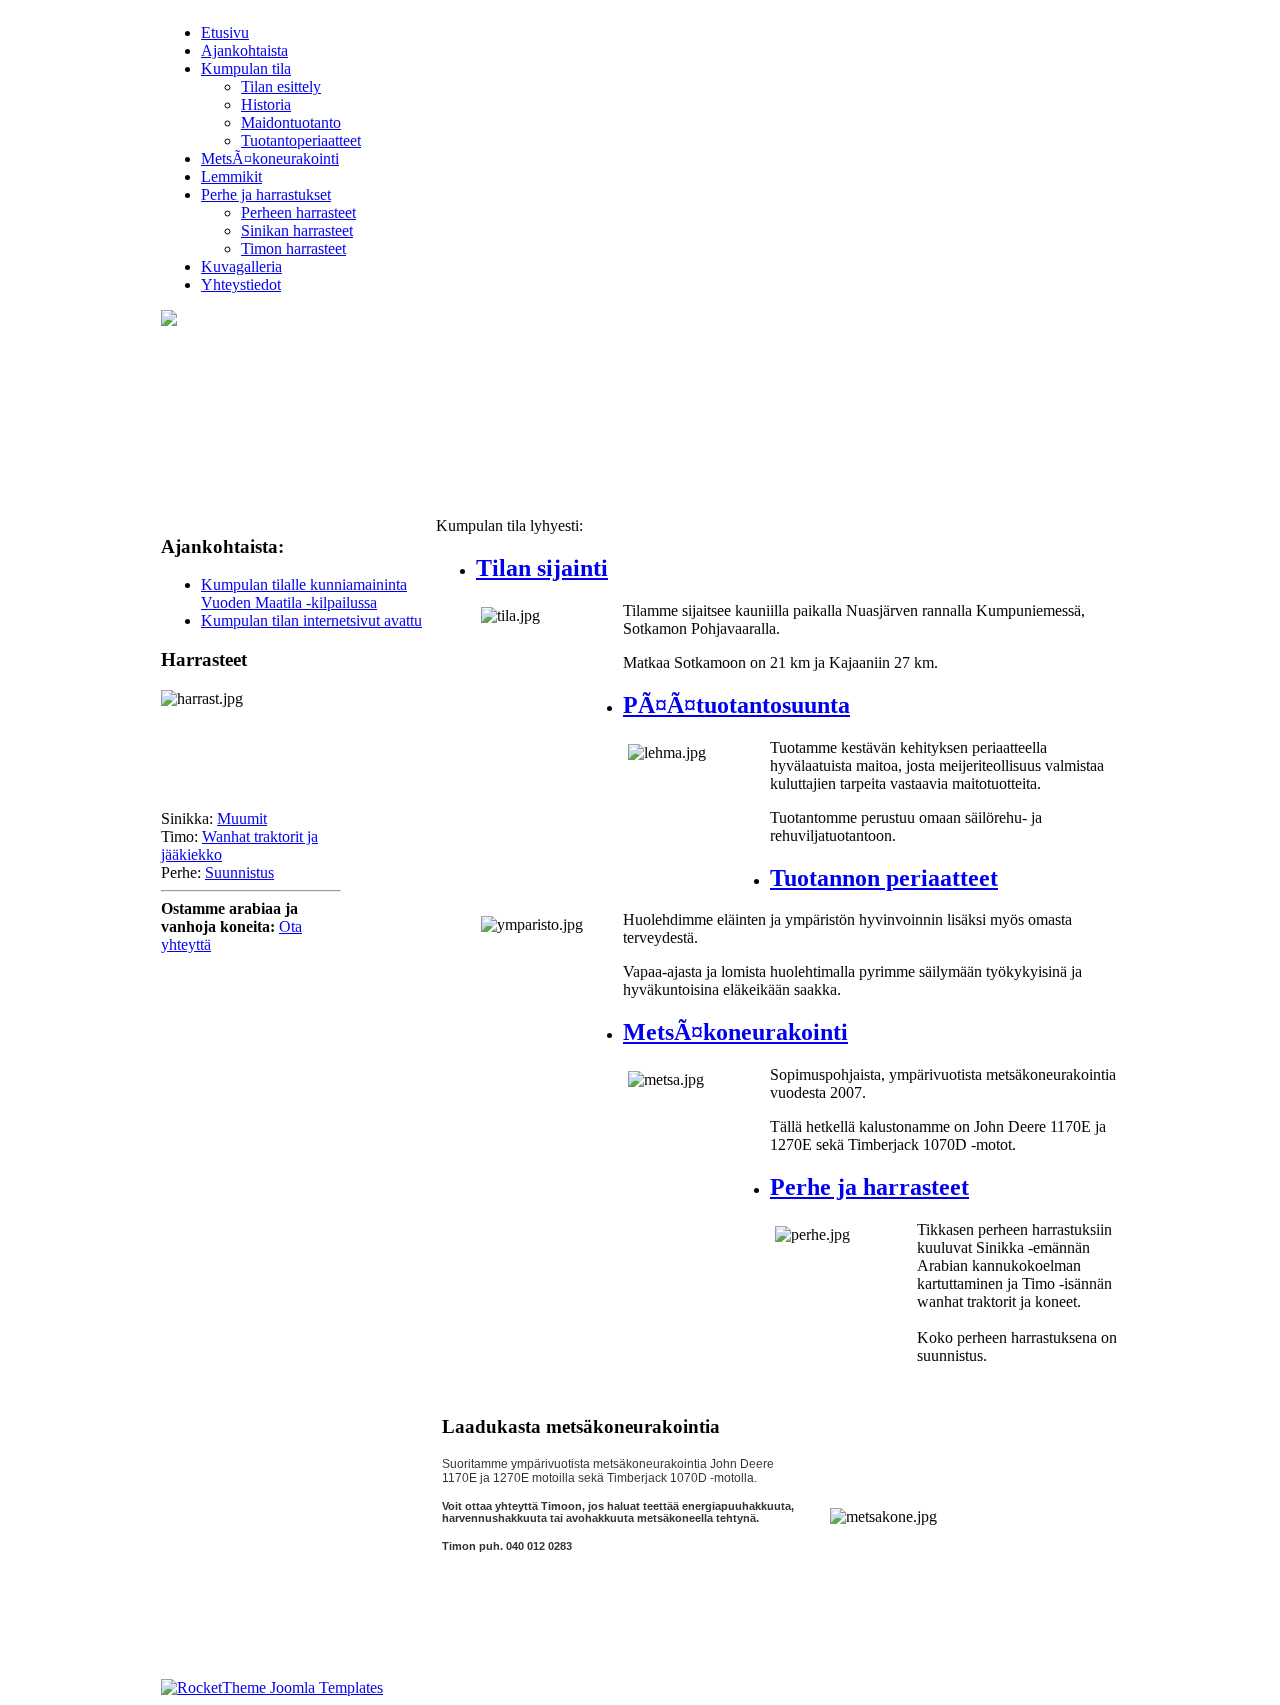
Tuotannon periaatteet (884, 878)
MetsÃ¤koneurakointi (270, 158)
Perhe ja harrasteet (869, 1187)
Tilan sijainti (542, 568)
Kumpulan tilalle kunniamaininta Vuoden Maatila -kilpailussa (304, 593)
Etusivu (225, 32)
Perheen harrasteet (298, 212)
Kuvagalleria (241, 266)
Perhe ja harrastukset (266, 194)
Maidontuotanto (291, 122)
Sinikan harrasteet (297, 230)
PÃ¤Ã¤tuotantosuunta (736, 705)
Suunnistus (239, 872)
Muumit (242, 818)
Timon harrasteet (293, 248)
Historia (266, 104)
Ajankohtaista (244, 50)
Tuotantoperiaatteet (301, 140)
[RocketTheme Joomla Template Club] (272, 1687)
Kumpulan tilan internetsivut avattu (311, 620)
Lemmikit (231, 176)
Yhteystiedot (241, 284)
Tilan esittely (281, 86)
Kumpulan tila (246, 68)
